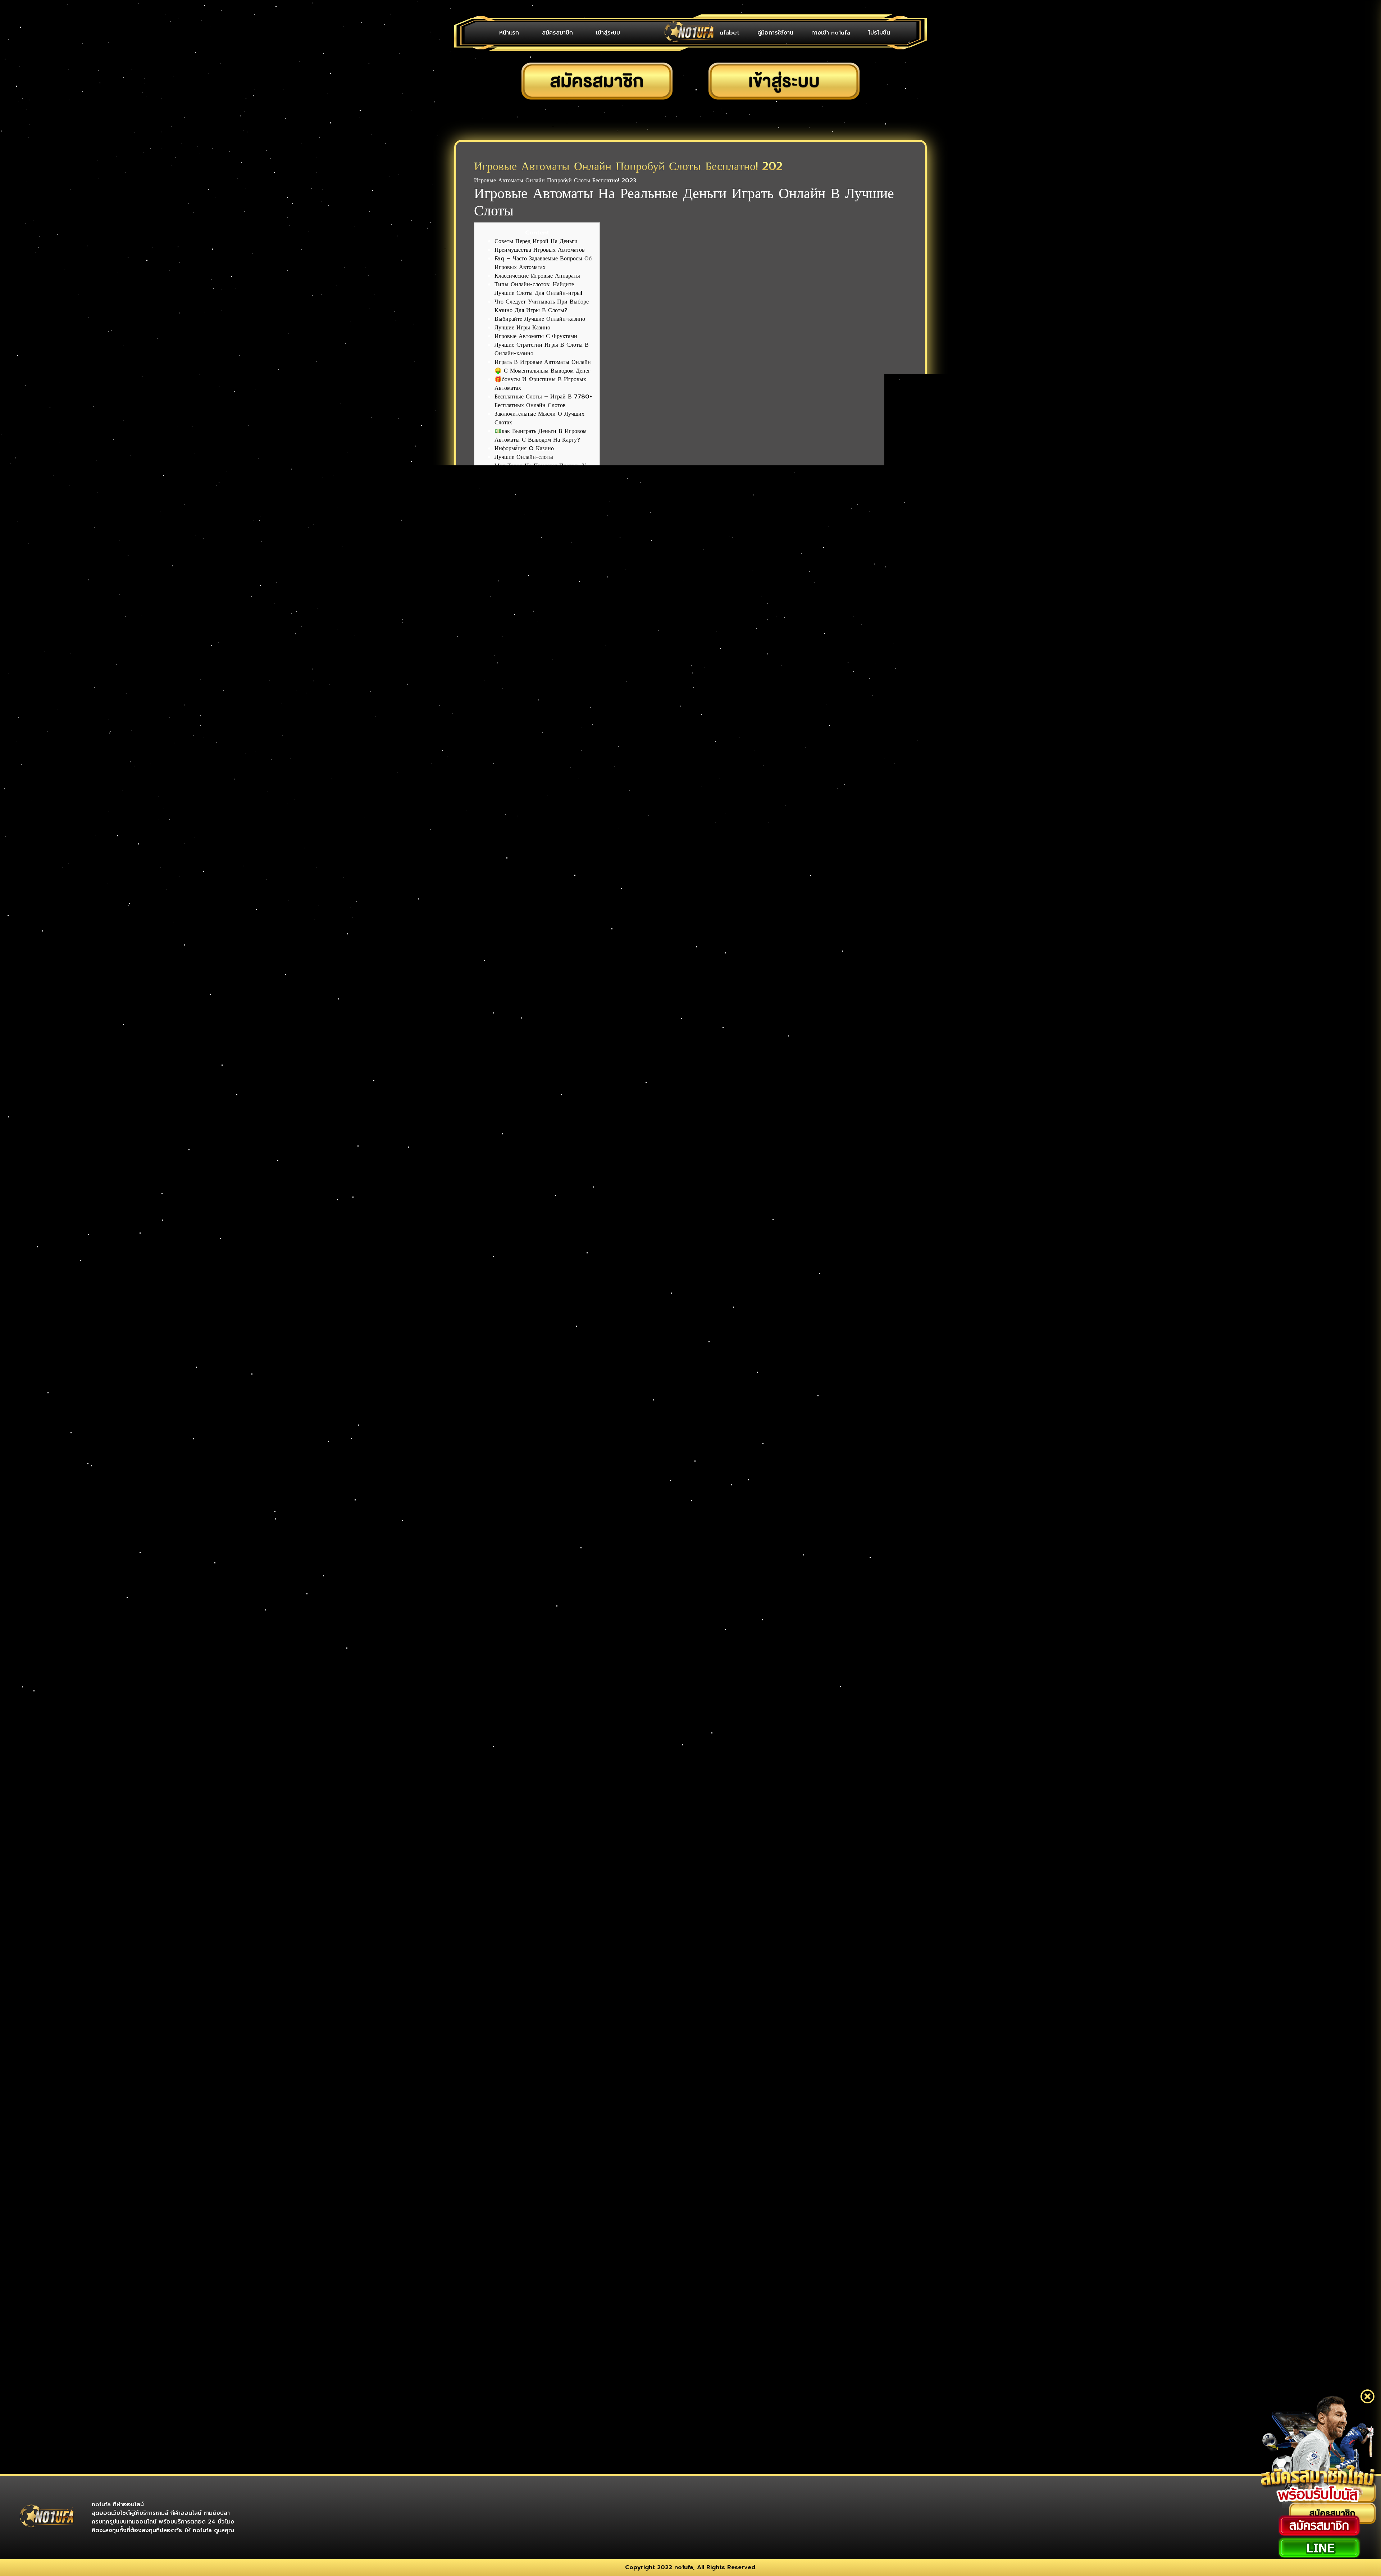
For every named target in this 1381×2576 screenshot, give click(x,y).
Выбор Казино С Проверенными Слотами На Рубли (536, 660)
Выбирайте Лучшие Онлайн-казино (540, 319)
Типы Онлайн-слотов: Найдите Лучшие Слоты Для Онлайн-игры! (538, 289)
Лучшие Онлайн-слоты (524, 457)
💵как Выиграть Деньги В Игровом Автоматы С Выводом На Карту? (541, 436)
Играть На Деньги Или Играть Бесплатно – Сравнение (534, 530)
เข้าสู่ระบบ (608, 33)
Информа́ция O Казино (524, 448)
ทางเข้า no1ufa (831, 33)
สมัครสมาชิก (557, 33)
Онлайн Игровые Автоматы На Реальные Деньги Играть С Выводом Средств (542, 587)
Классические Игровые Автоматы (537, 483)
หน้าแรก (509, 33)
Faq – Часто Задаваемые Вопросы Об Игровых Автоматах (543, 263)
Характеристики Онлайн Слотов (536, 492)
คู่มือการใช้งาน (775, 33)
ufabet (730, 33)
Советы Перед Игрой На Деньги (536, 241)
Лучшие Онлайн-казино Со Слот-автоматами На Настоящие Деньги (538, 565)
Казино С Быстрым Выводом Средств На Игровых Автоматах (543, 608)
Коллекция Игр (514, 518)
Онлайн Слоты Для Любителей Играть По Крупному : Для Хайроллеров (544, 643)
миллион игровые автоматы (509, 831)
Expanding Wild (517, 673)
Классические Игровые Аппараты (537, 276)
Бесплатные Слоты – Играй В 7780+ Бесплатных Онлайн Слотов (543, 401)
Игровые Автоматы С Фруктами (536, 336)
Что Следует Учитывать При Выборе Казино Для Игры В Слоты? (542, 306)
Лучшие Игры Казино (522, 328)
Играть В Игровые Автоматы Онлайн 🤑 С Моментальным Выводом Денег (543, 366)
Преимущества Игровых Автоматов (540, 250)
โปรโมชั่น (879, 33)
